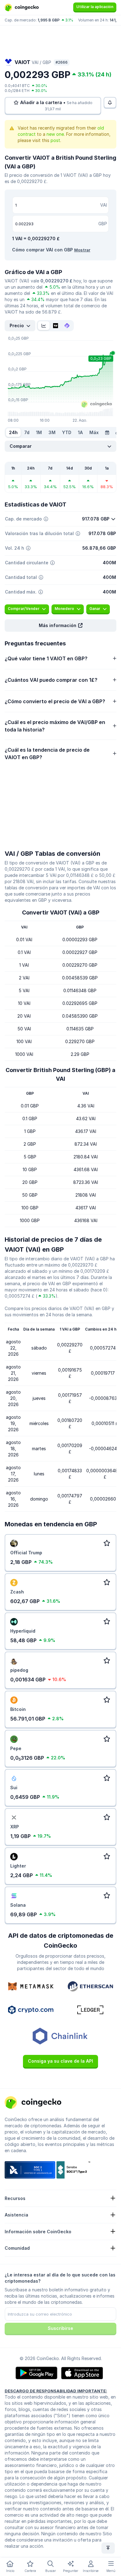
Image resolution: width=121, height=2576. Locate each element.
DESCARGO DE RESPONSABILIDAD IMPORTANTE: (56, 2391)
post (55, 140)
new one (55, 134)
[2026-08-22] (107, 433)
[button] (60, 626)
